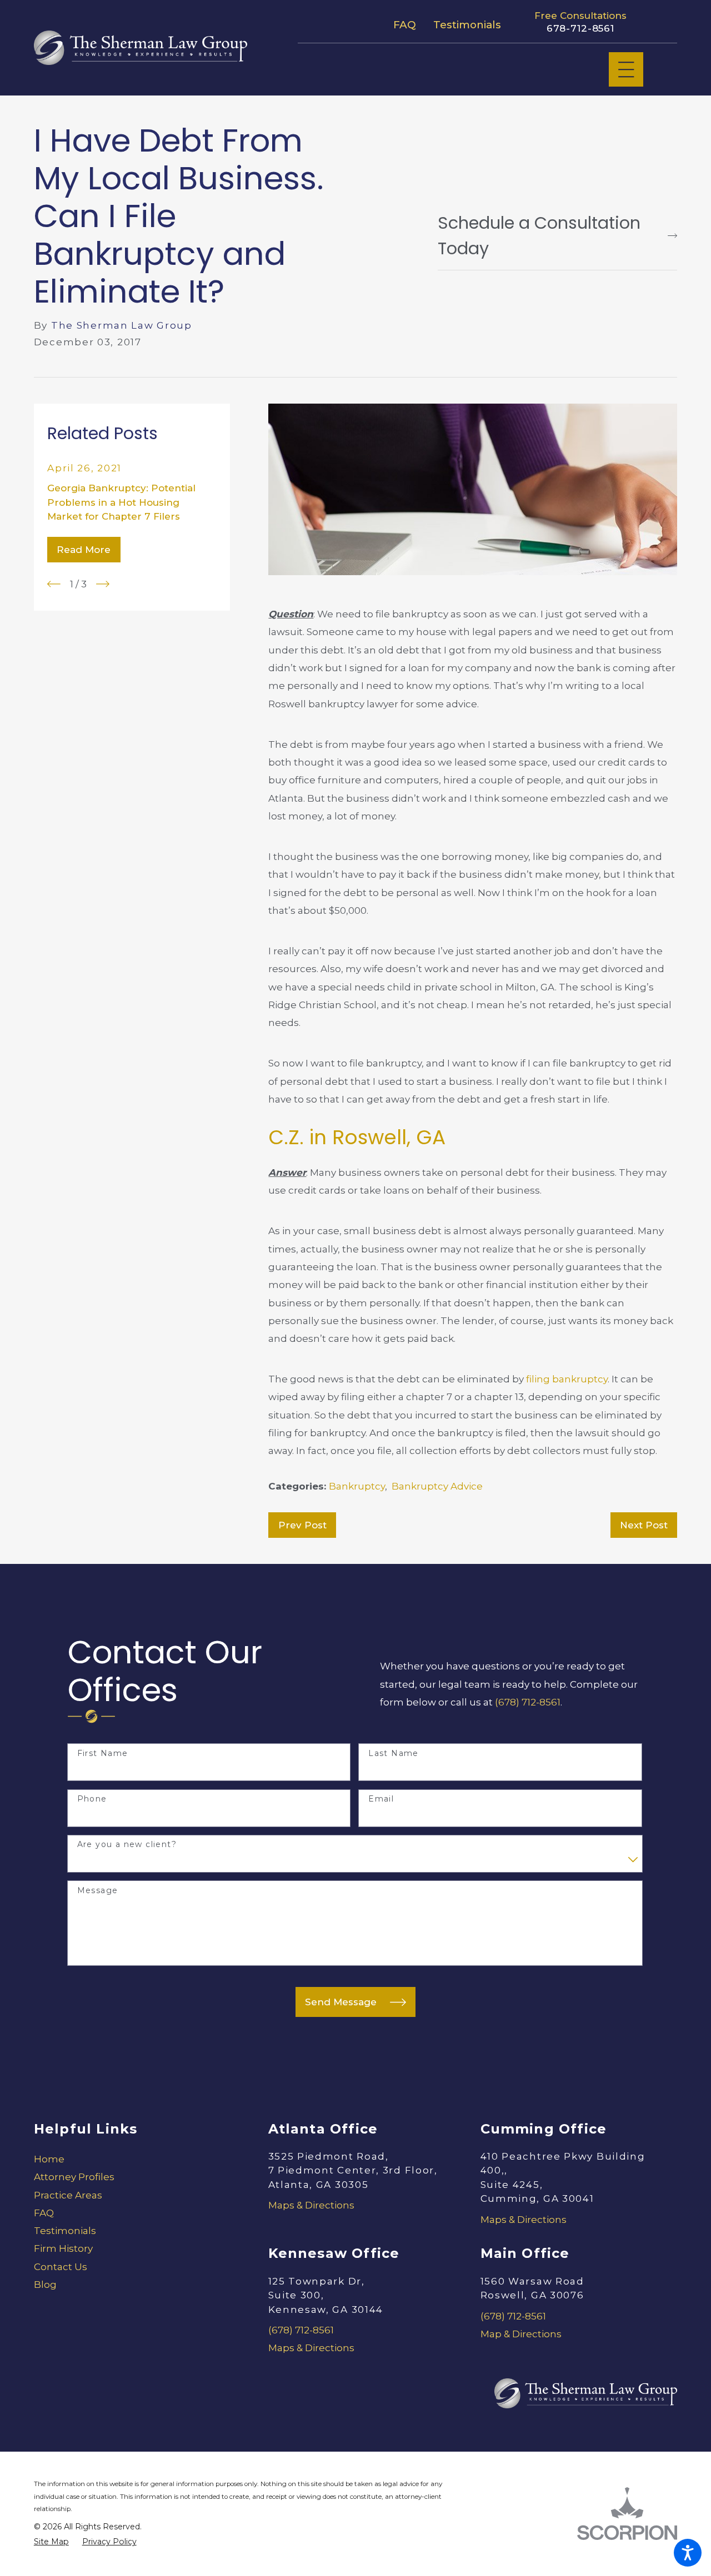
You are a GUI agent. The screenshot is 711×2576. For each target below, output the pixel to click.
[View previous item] (54, 584)
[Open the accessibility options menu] (688, 2553)
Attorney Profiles (74, 2177)
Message (98, 1891)
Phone (92, 1799)
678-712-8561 (580, 28)
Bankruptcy (357, 1486)
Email (381, 1799)
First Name (103, 1754)
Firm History (63, 2248)
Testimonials (467, 25)
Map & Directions (521, 2334)
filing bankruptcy (567, 1379)
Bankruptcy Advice (437, 1486)
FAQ (405, 25)
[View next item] (103, 584)
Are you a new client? (127, 1845)
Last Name (394, 1754)
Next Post (644, 1525)
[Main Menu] (626, 70)
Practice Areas (68, 2195)
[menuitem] (132, 2159)
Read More (84, 550)
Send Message (341, 2002)
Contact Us (61, 2267)
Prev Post (302, 1525)
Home (49, 2159)
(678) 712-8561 (528, 1702)
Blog (45, 2285)
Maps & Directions (311, 2205)
